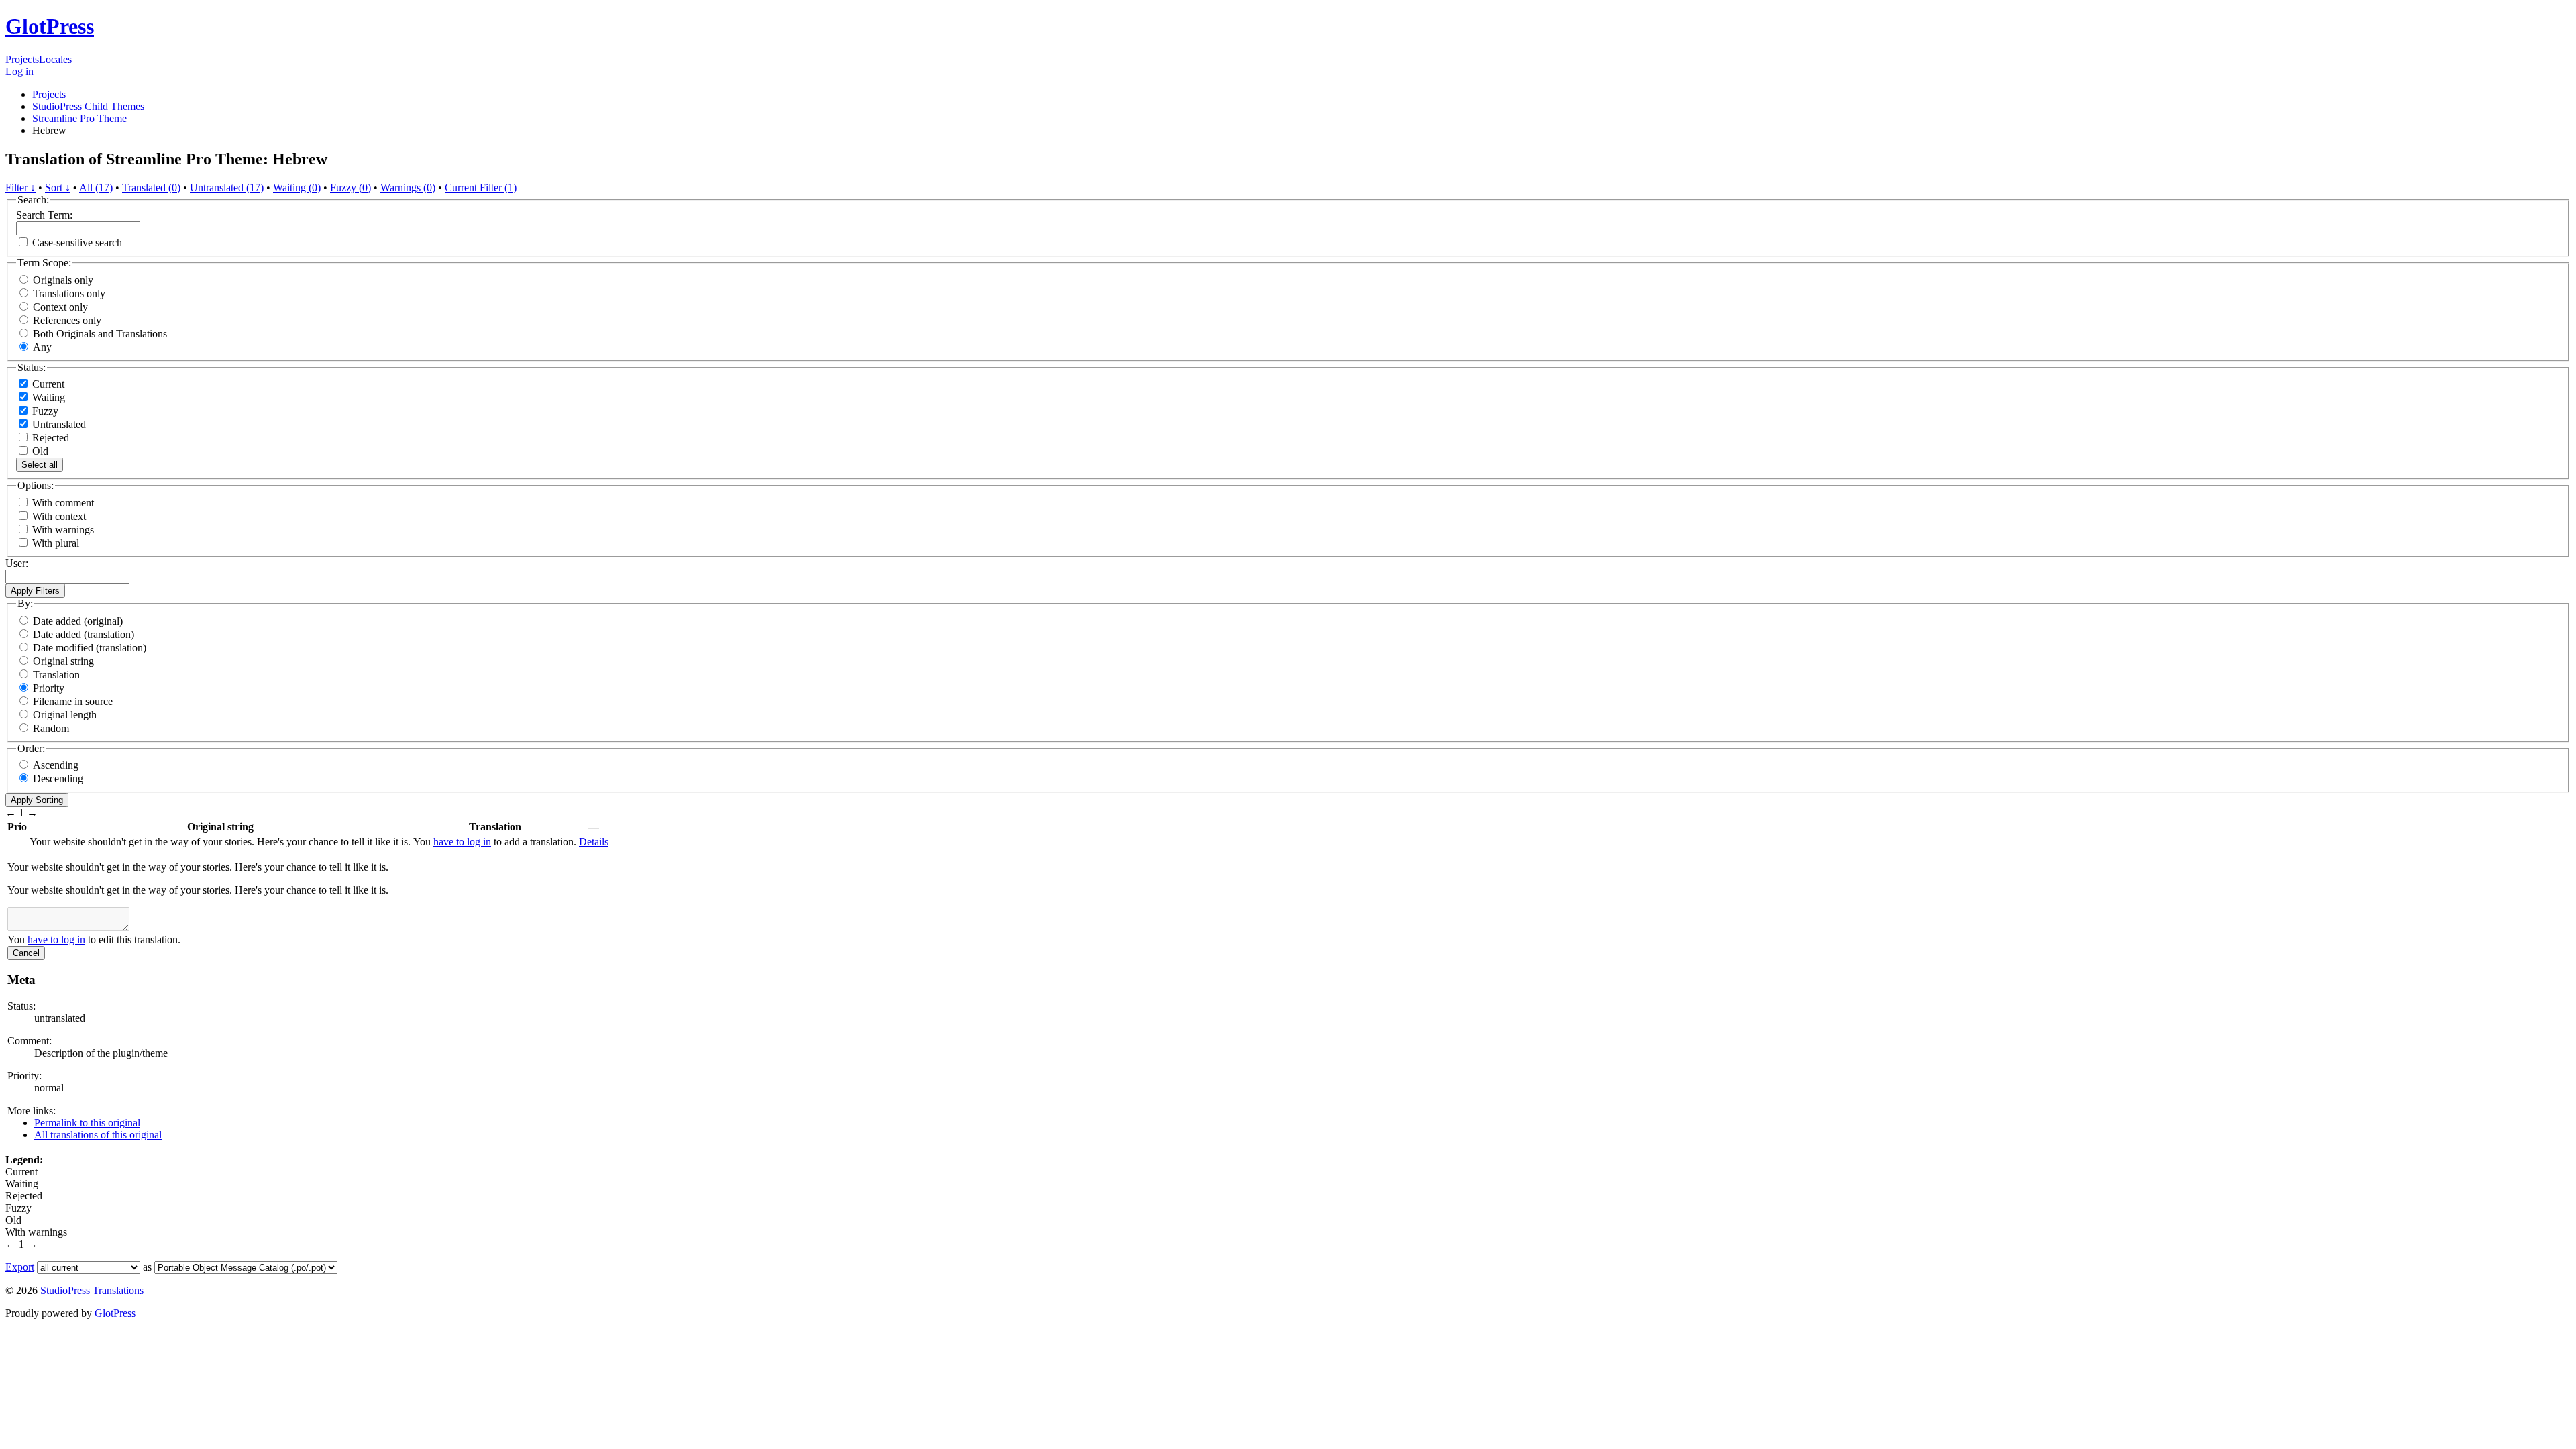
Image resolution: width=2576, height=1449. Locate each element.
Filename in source (73, 701)
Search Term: (44, 215)
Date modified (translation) (90, 648)
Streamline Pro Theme (79, 118)
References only (67, 320)
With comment (63, 503)
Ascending (56, 765)
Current (47, 384)
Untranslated (58, 424)
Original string (63, 661)
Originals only (63, 280)
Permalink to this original (87, 1123)
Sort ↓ (58, 187)
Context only (60, 307)
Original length (65, 715)
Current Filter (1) (481, 187)
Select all (40, 465)
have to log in (462, 842)
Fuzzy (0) (351, 187)
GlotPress (50, 26)
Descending (58, 779)
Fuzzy (44, 411)
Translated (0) (151, 187)
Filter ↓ (20, 187)
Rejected (49, 438)
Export (20, 1267)
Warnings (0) (408, 187)
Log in (19, 71)
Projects (22, 59)
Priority (49, 688)
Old (39, 451)
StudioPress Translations (92, 1290)
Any (42, 347)
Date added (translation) (84, 634)
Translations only (69, 293)
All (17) (96, 187)
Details (594, 842)
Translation (56, 675)
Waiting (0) (297, 187)
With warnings (63, 530)
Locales (55, 59)
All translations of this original (98, 1135)
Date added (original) (78, 621)
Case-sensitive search (77, 243)
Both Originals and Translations (100, 334)
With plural (56, 543)
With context (59, 516)
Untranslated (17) (227, 187)
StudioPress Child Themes (88, 106)
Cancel (26, 953)
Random (51, 728)
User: (17, 563)
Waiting (47, 397)
